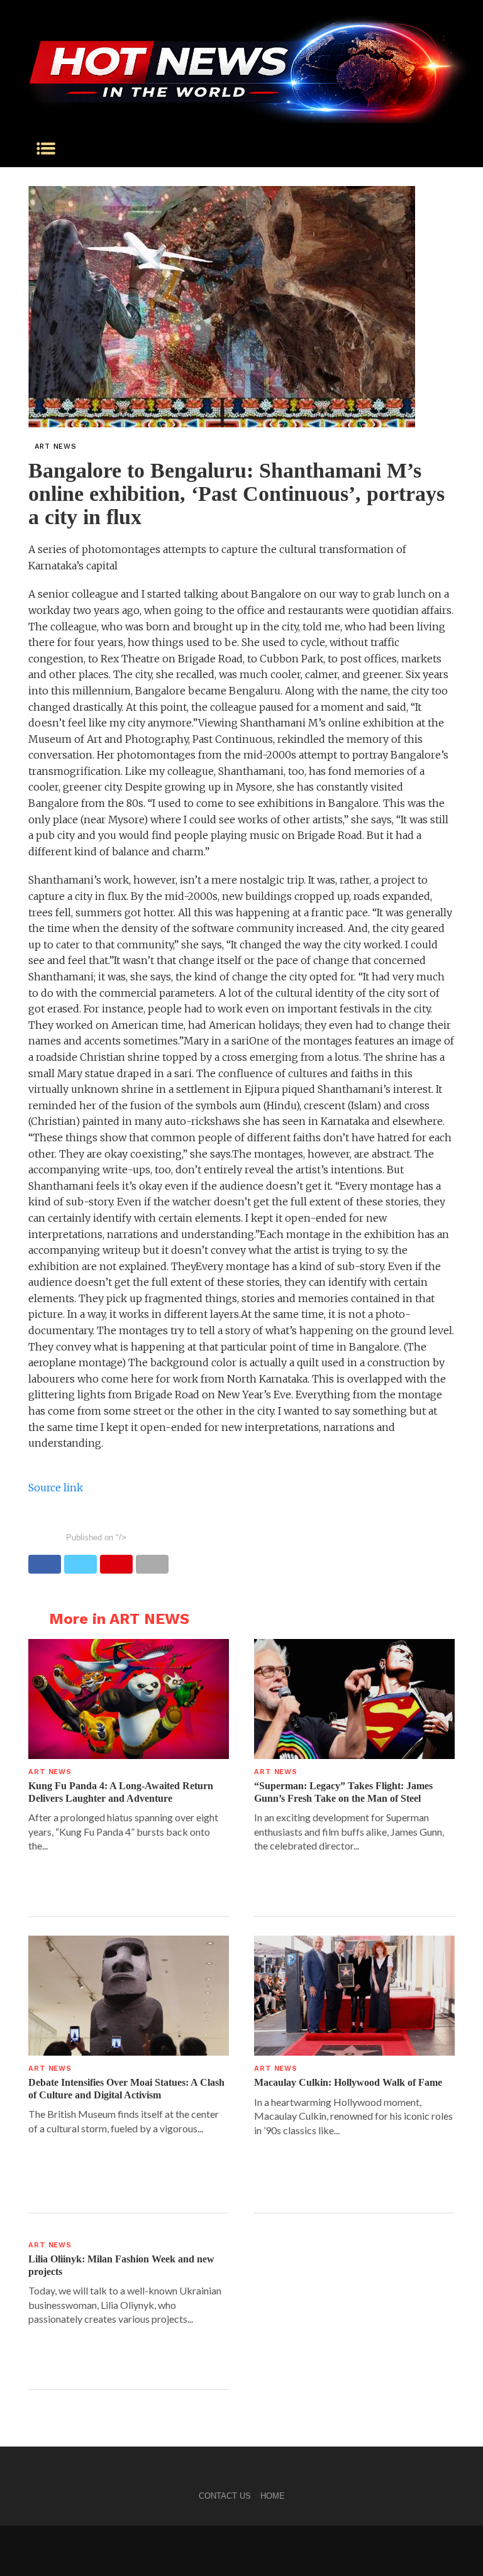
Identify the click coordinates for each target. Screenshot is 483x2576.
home (273, 2496)
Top (453, 2546)
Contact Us (225, 2496)
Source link (56, 1488)
